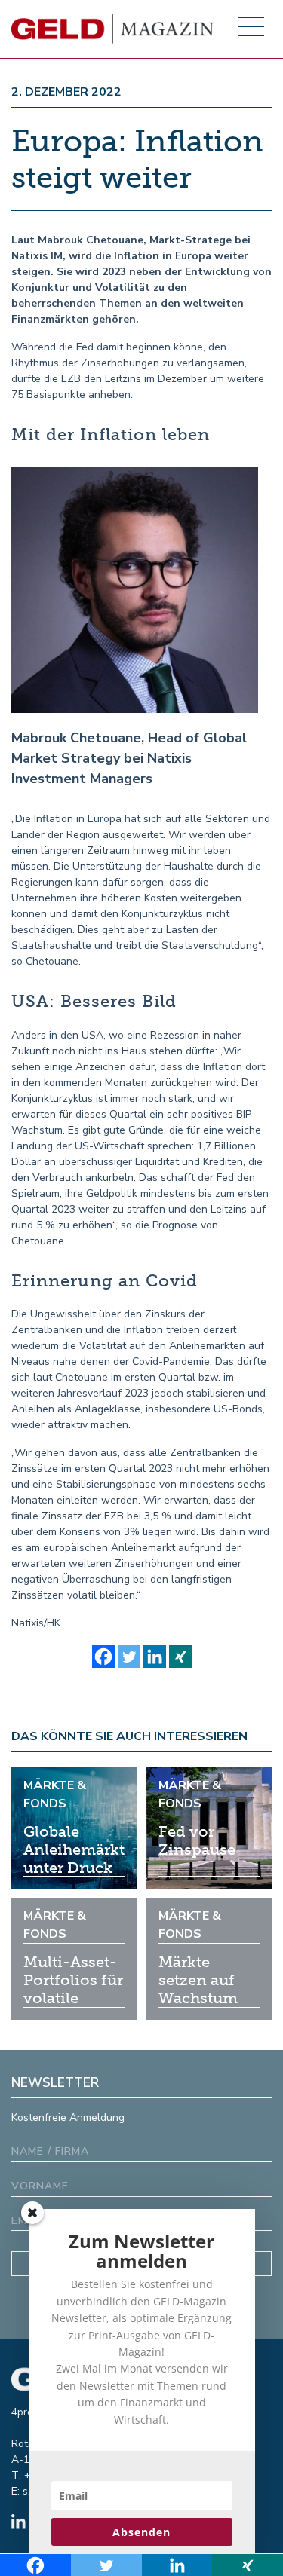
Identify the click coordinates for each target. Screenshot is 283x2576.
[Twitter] (129, 1657)
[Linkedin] (155, 1657)
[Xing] (180, 1657)
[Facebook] (103, 1657)
